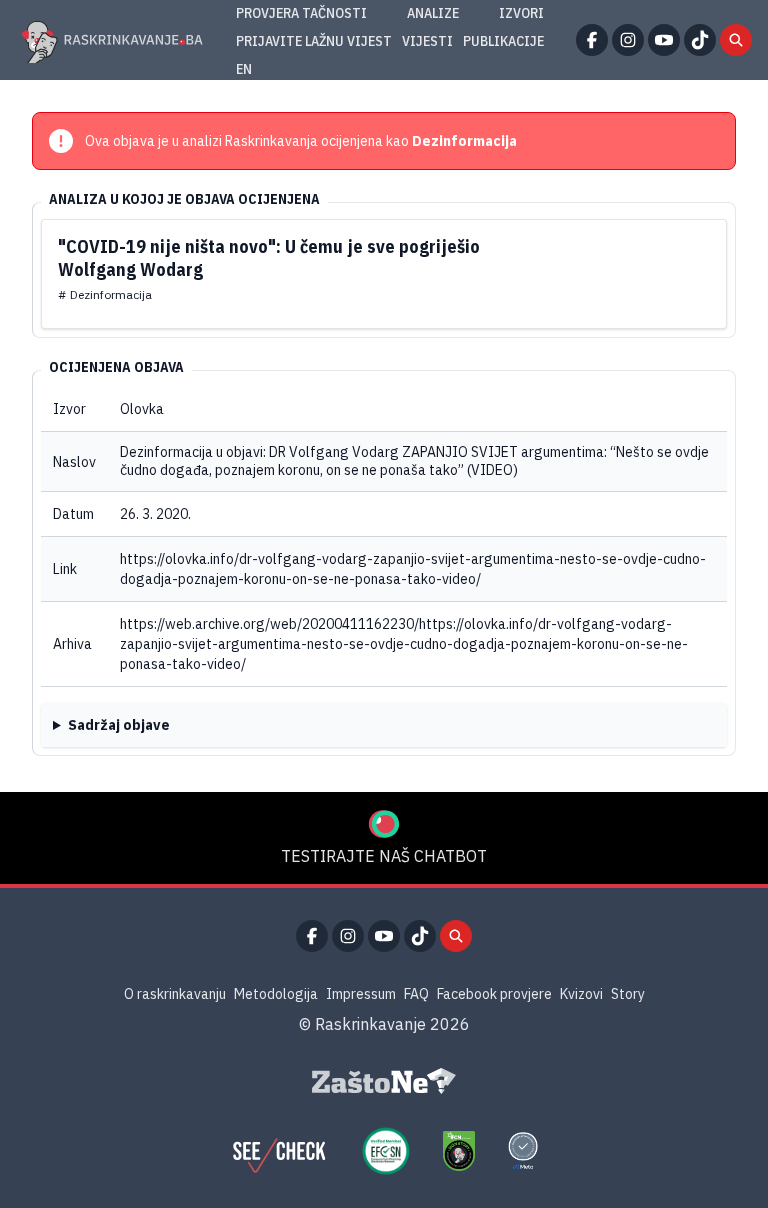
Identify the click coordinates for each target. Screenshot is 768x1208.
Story (628, 994)
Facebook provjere (494, 994)
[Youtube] (664, 40)
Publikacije (503, 41)
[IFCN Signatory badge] (459, 1151)
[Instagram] (628, 40)
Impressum (361, 994)
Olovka (142, 409)
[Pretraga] (736, 40)
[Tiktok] (700, 40)
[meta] (523, 1151)
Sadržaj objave (119, 725)
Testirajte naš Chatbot (384, 856)
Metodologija (276, 994)
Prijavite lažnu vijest (314, 41)
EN (244, 69)
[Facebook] (592, 40)
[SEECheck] (279, 1151)
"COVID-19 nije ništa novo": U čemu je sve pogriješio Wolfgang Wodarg (269, 258)
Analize (433, 13)
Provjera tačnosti (301, 13)
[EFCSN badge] (386, 1151)
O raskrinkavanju (175, 994)
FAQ (416, 994)
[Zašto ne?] (384, 1081)
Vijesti (427, 41)
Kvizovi (581, 994)
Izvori (521, 13)
